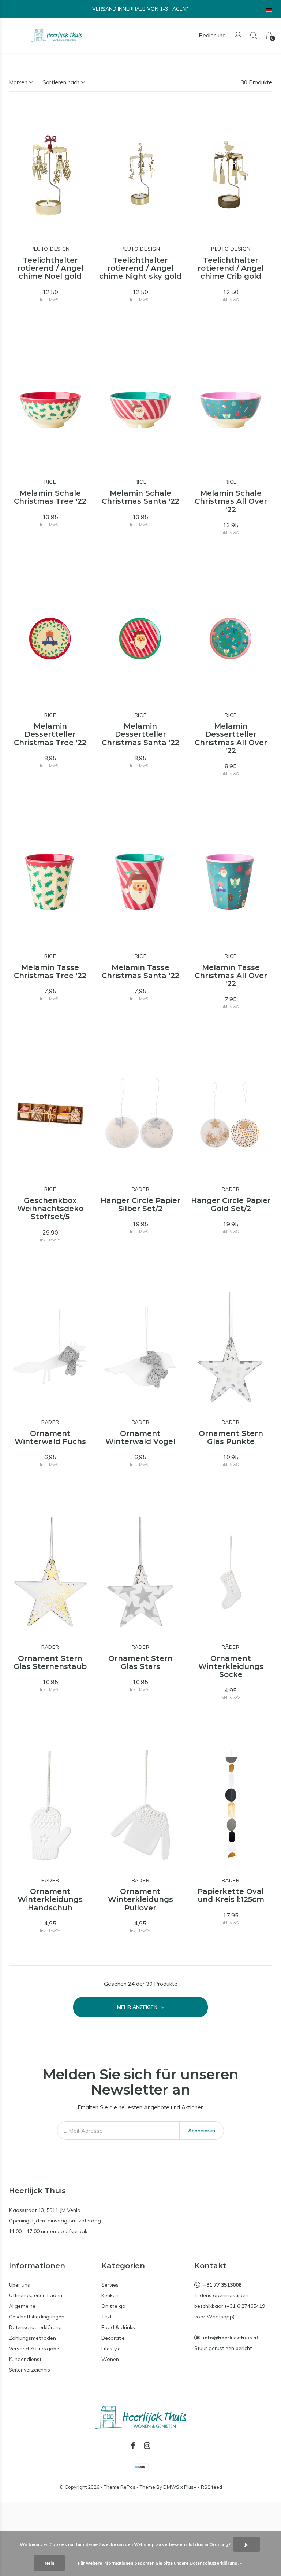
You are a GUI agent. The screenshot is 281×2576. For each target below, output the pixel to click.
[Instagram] (147, 2446)
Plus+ (190, 2487)
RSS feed (211, 2487)
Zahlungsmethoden (32, 2338)
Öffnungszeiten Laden (35, 2295)
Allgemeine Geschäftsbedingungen (37, 2311)
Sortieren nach (61, 82)
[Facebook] (133, 2446)
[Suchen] (254, 35)
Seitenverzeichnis (29, 2370)
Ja (247, 2544)
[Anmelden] (238, 35)
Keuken (110, 2295)
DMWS (171, 2487)
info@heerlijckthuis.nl (231, 2338)
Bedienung (212, 35)
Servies (110, 2285)
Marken (18, 82)
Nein (49, 2563)
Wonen (110, 2359)
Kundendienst (25, 2359)
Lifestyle (111, 2349)
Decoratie (113, 2338)
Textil (108, 2317)
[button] (15, 34)
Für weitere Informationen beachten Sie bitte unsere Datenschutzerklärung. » (160, 2563)
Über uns (19, 2285)
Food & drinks (118, 2327)
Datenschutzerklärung (35, 2327)
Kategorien (123, 2266)
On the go (113, 2306)
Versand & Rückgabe (34, 2349)
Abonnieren (202, 2131)
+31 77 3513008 (222, 2285)
